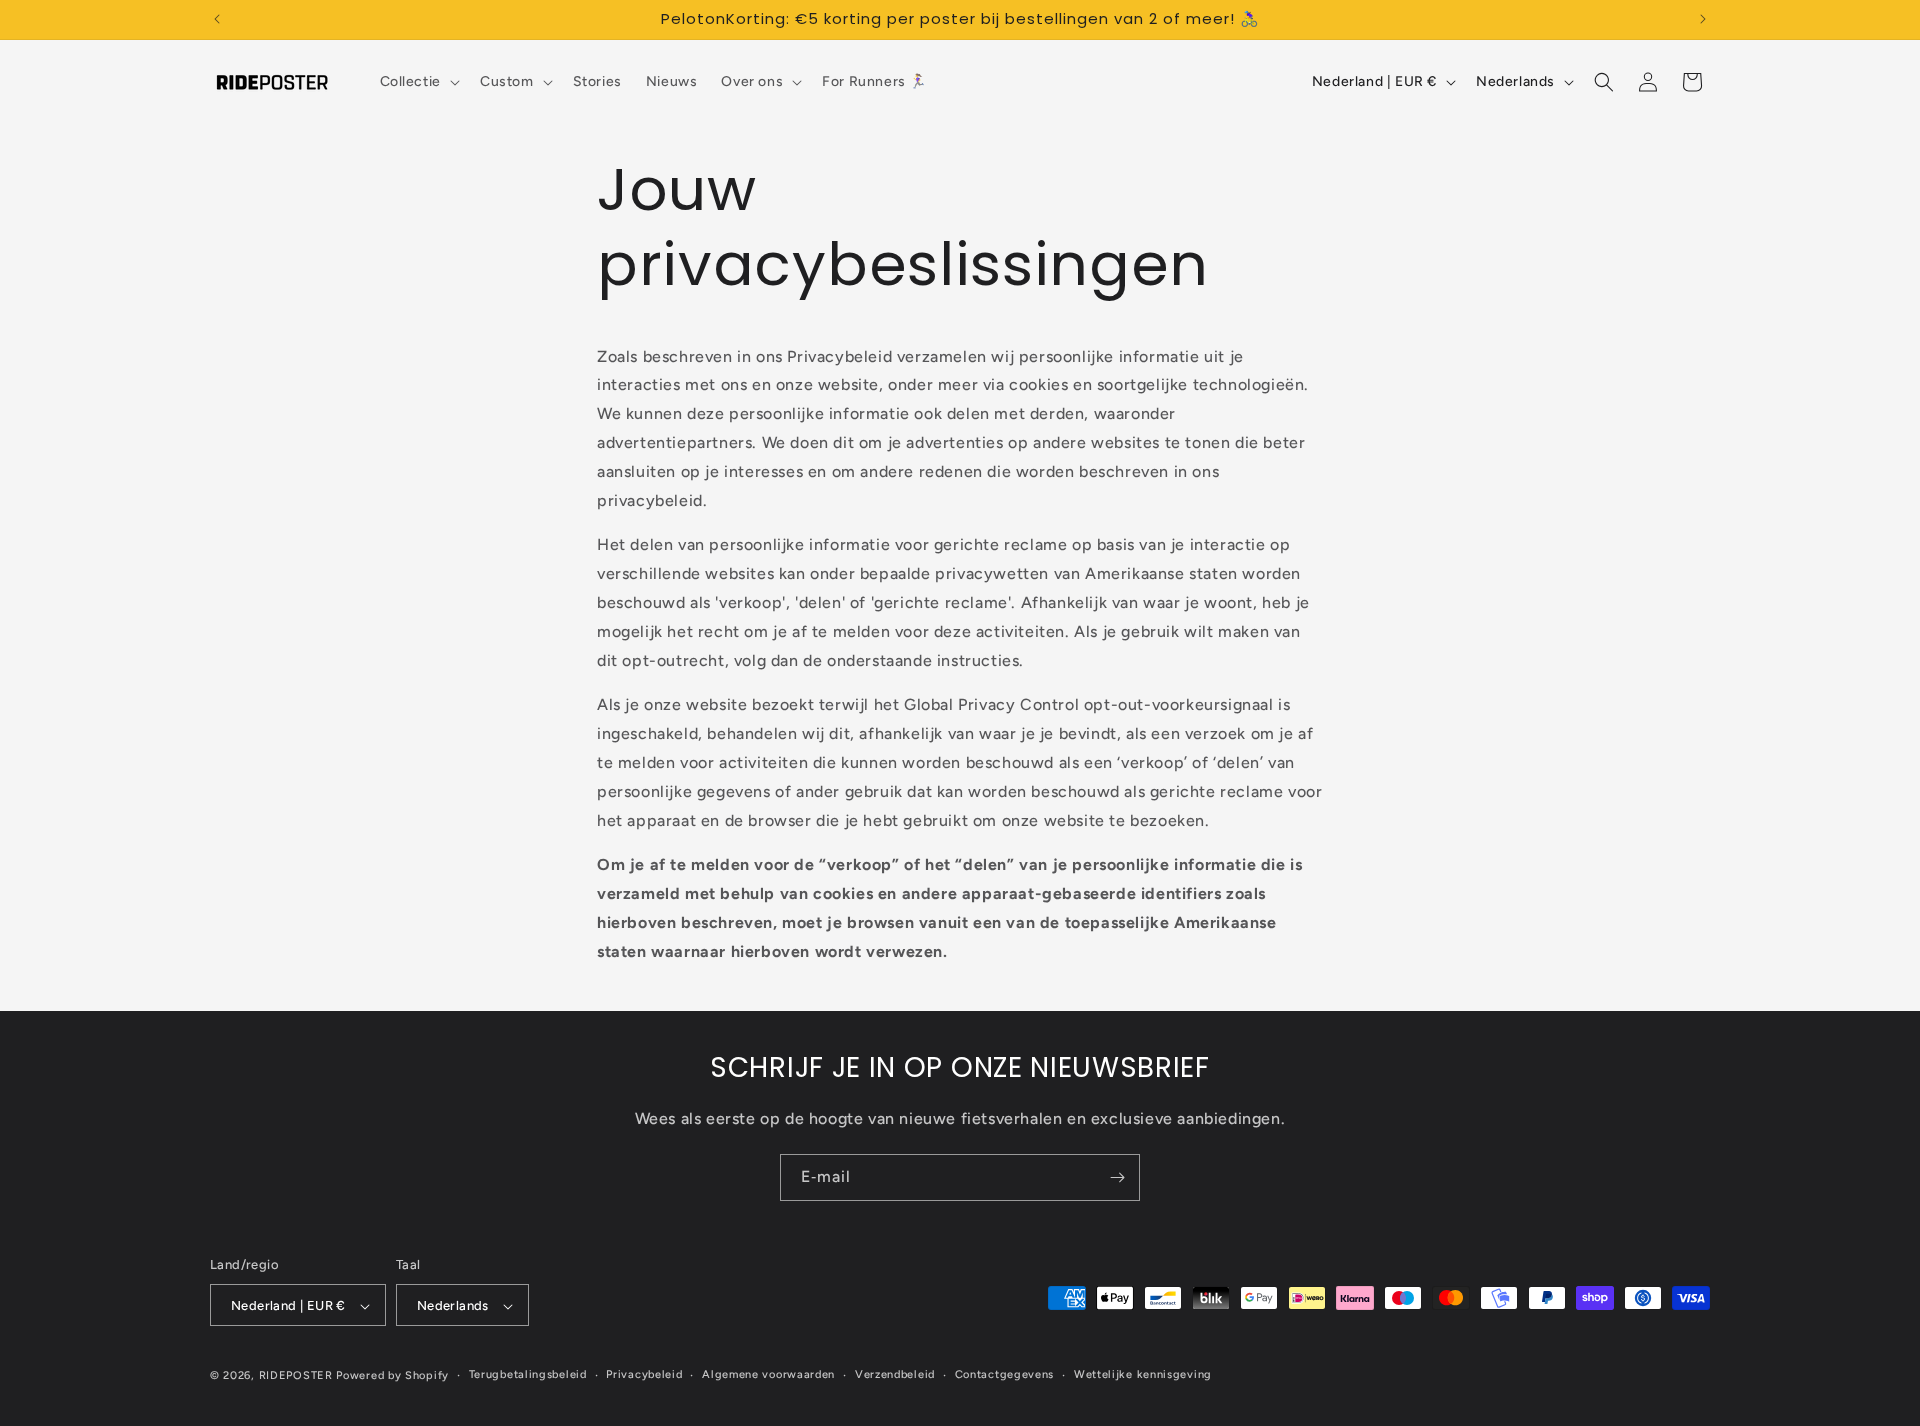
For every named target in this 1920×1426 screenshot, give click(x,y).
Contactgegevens (1005, 1374)
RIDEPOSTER (296, 1376)
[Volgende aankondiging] (1703, 19)
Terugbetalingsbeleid (528, 1374)
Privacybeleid (644, 1374)
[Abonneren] (1117, 1177)
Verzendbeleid (895, 1374)
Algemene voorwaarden (768, 1374)
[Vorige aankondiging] (217, 19)
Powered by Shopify (392, 1376)
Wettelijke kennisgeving (1143, 1374)
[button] (418, 82)
